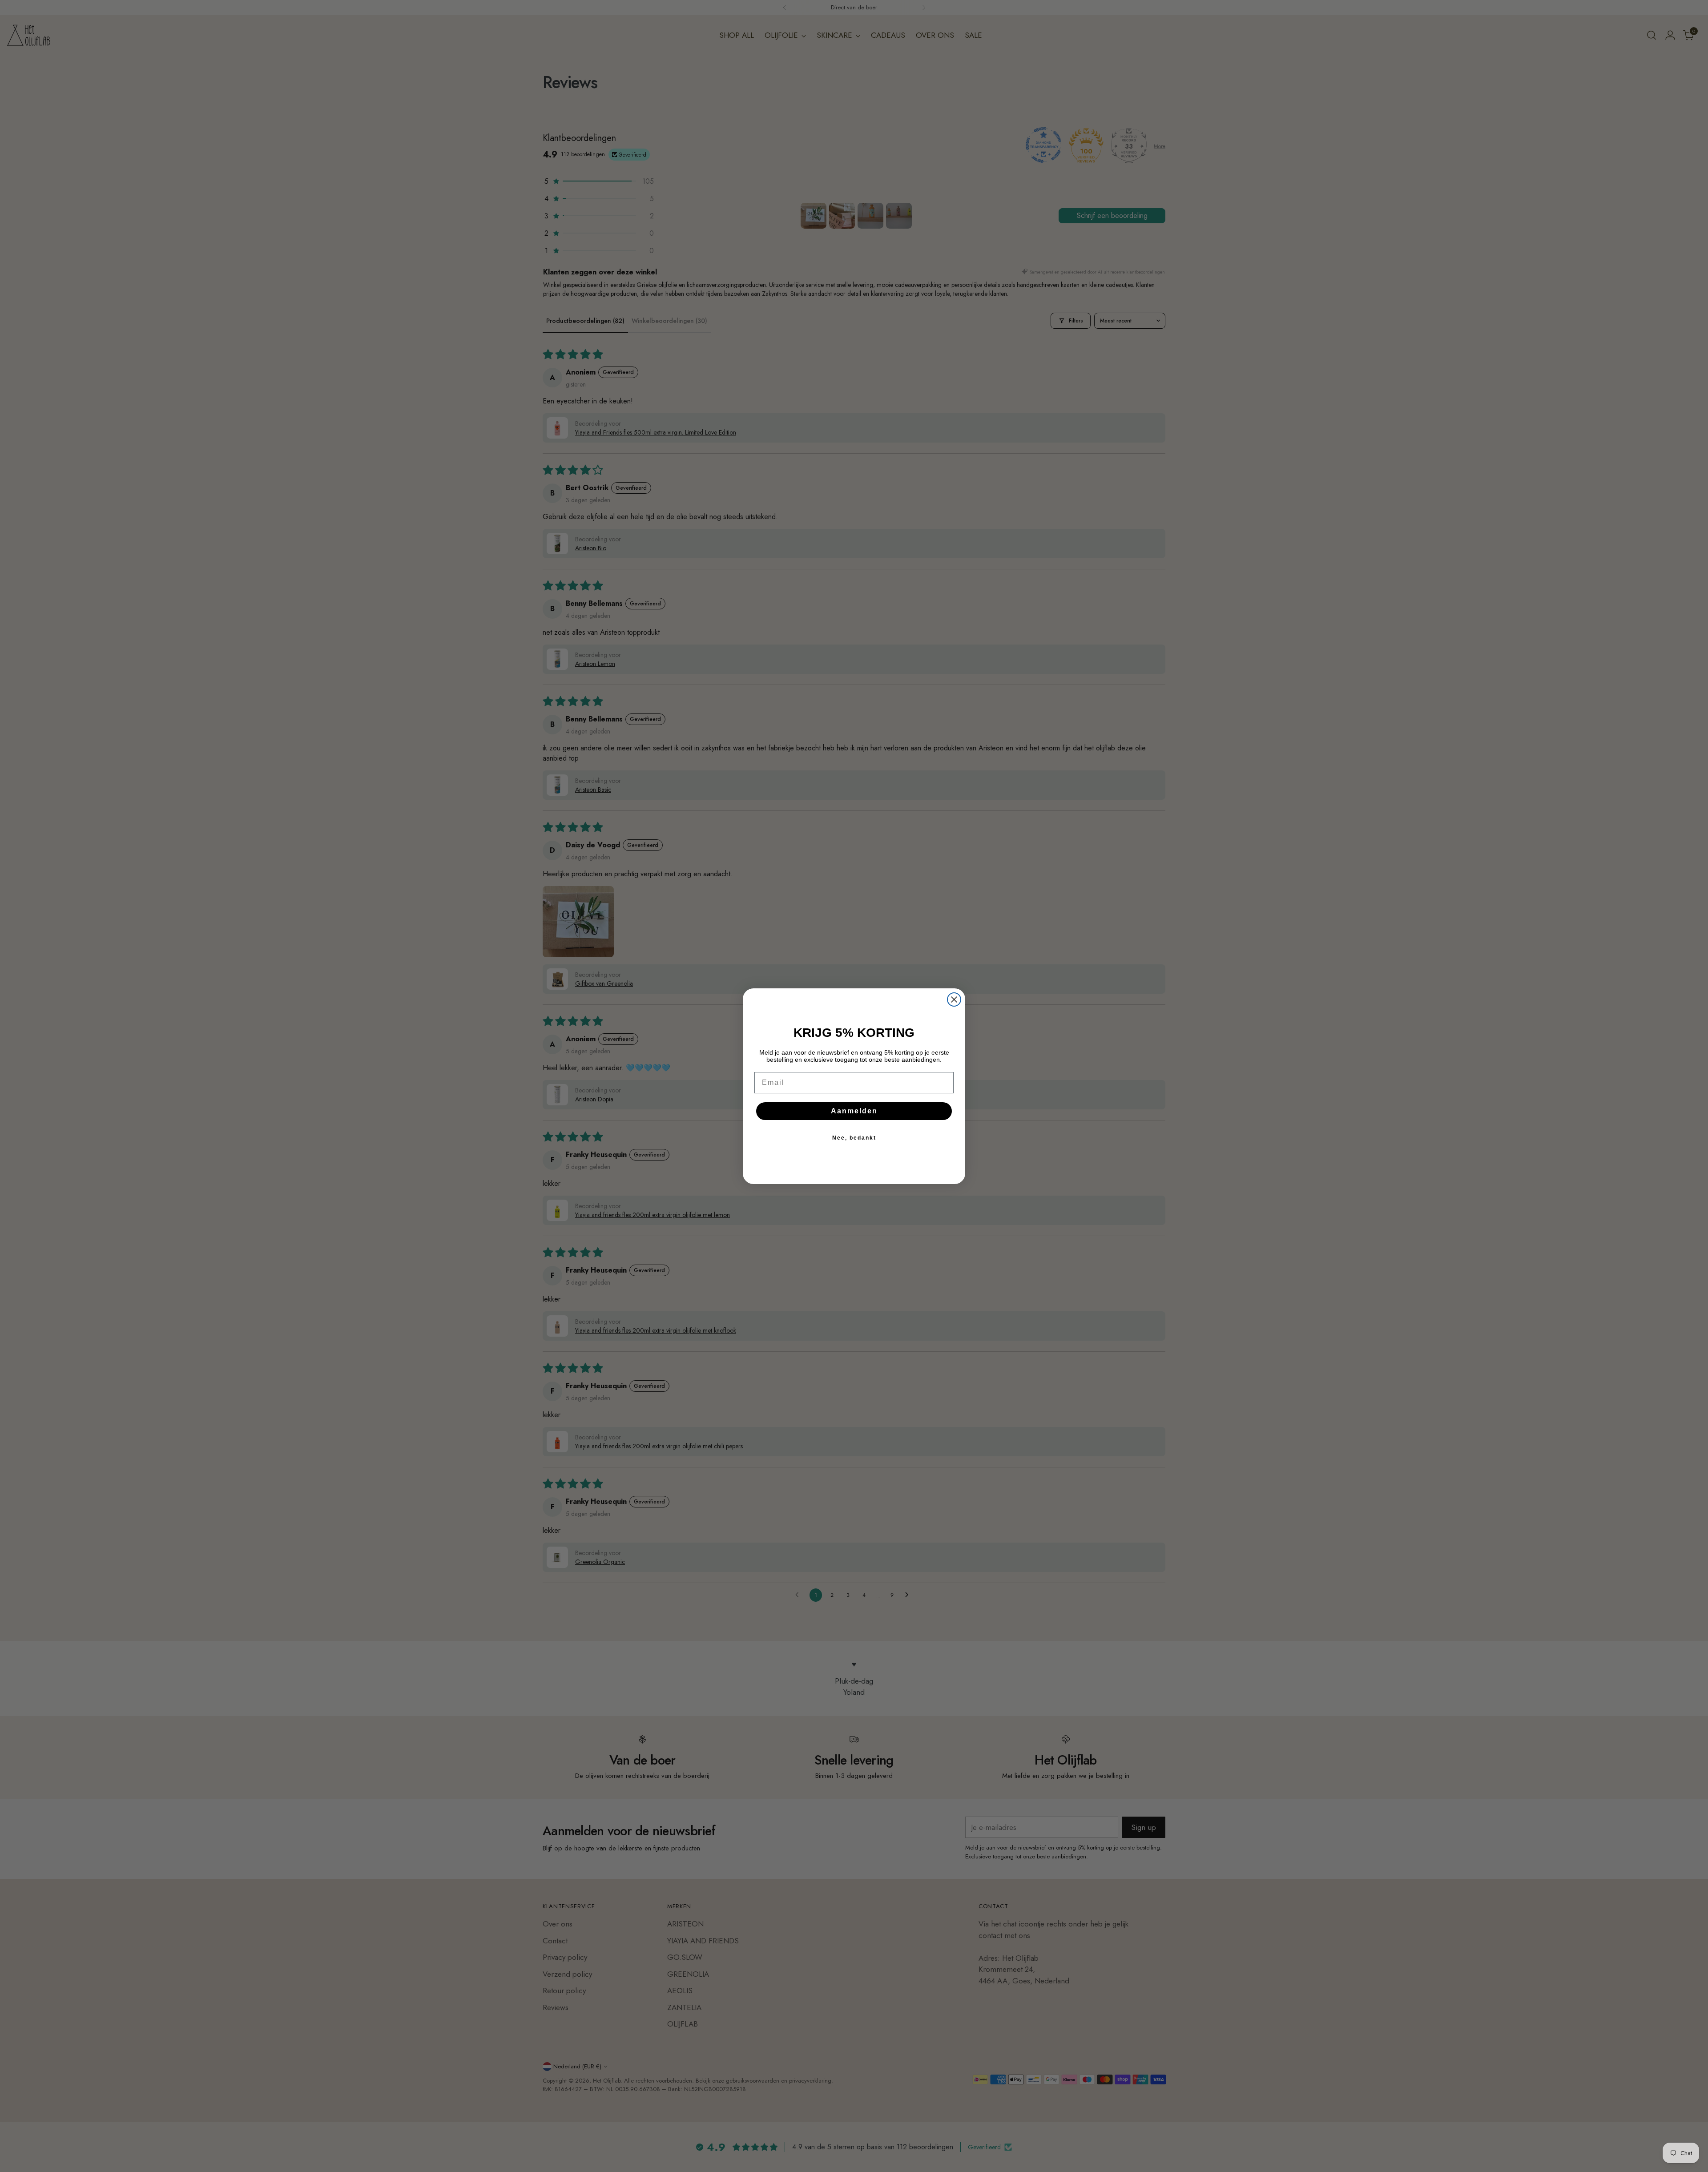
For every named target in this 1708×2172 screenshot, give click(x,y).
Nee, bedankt (854, 1138)
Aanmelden (854, 1111)
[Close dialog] (954, 999)
